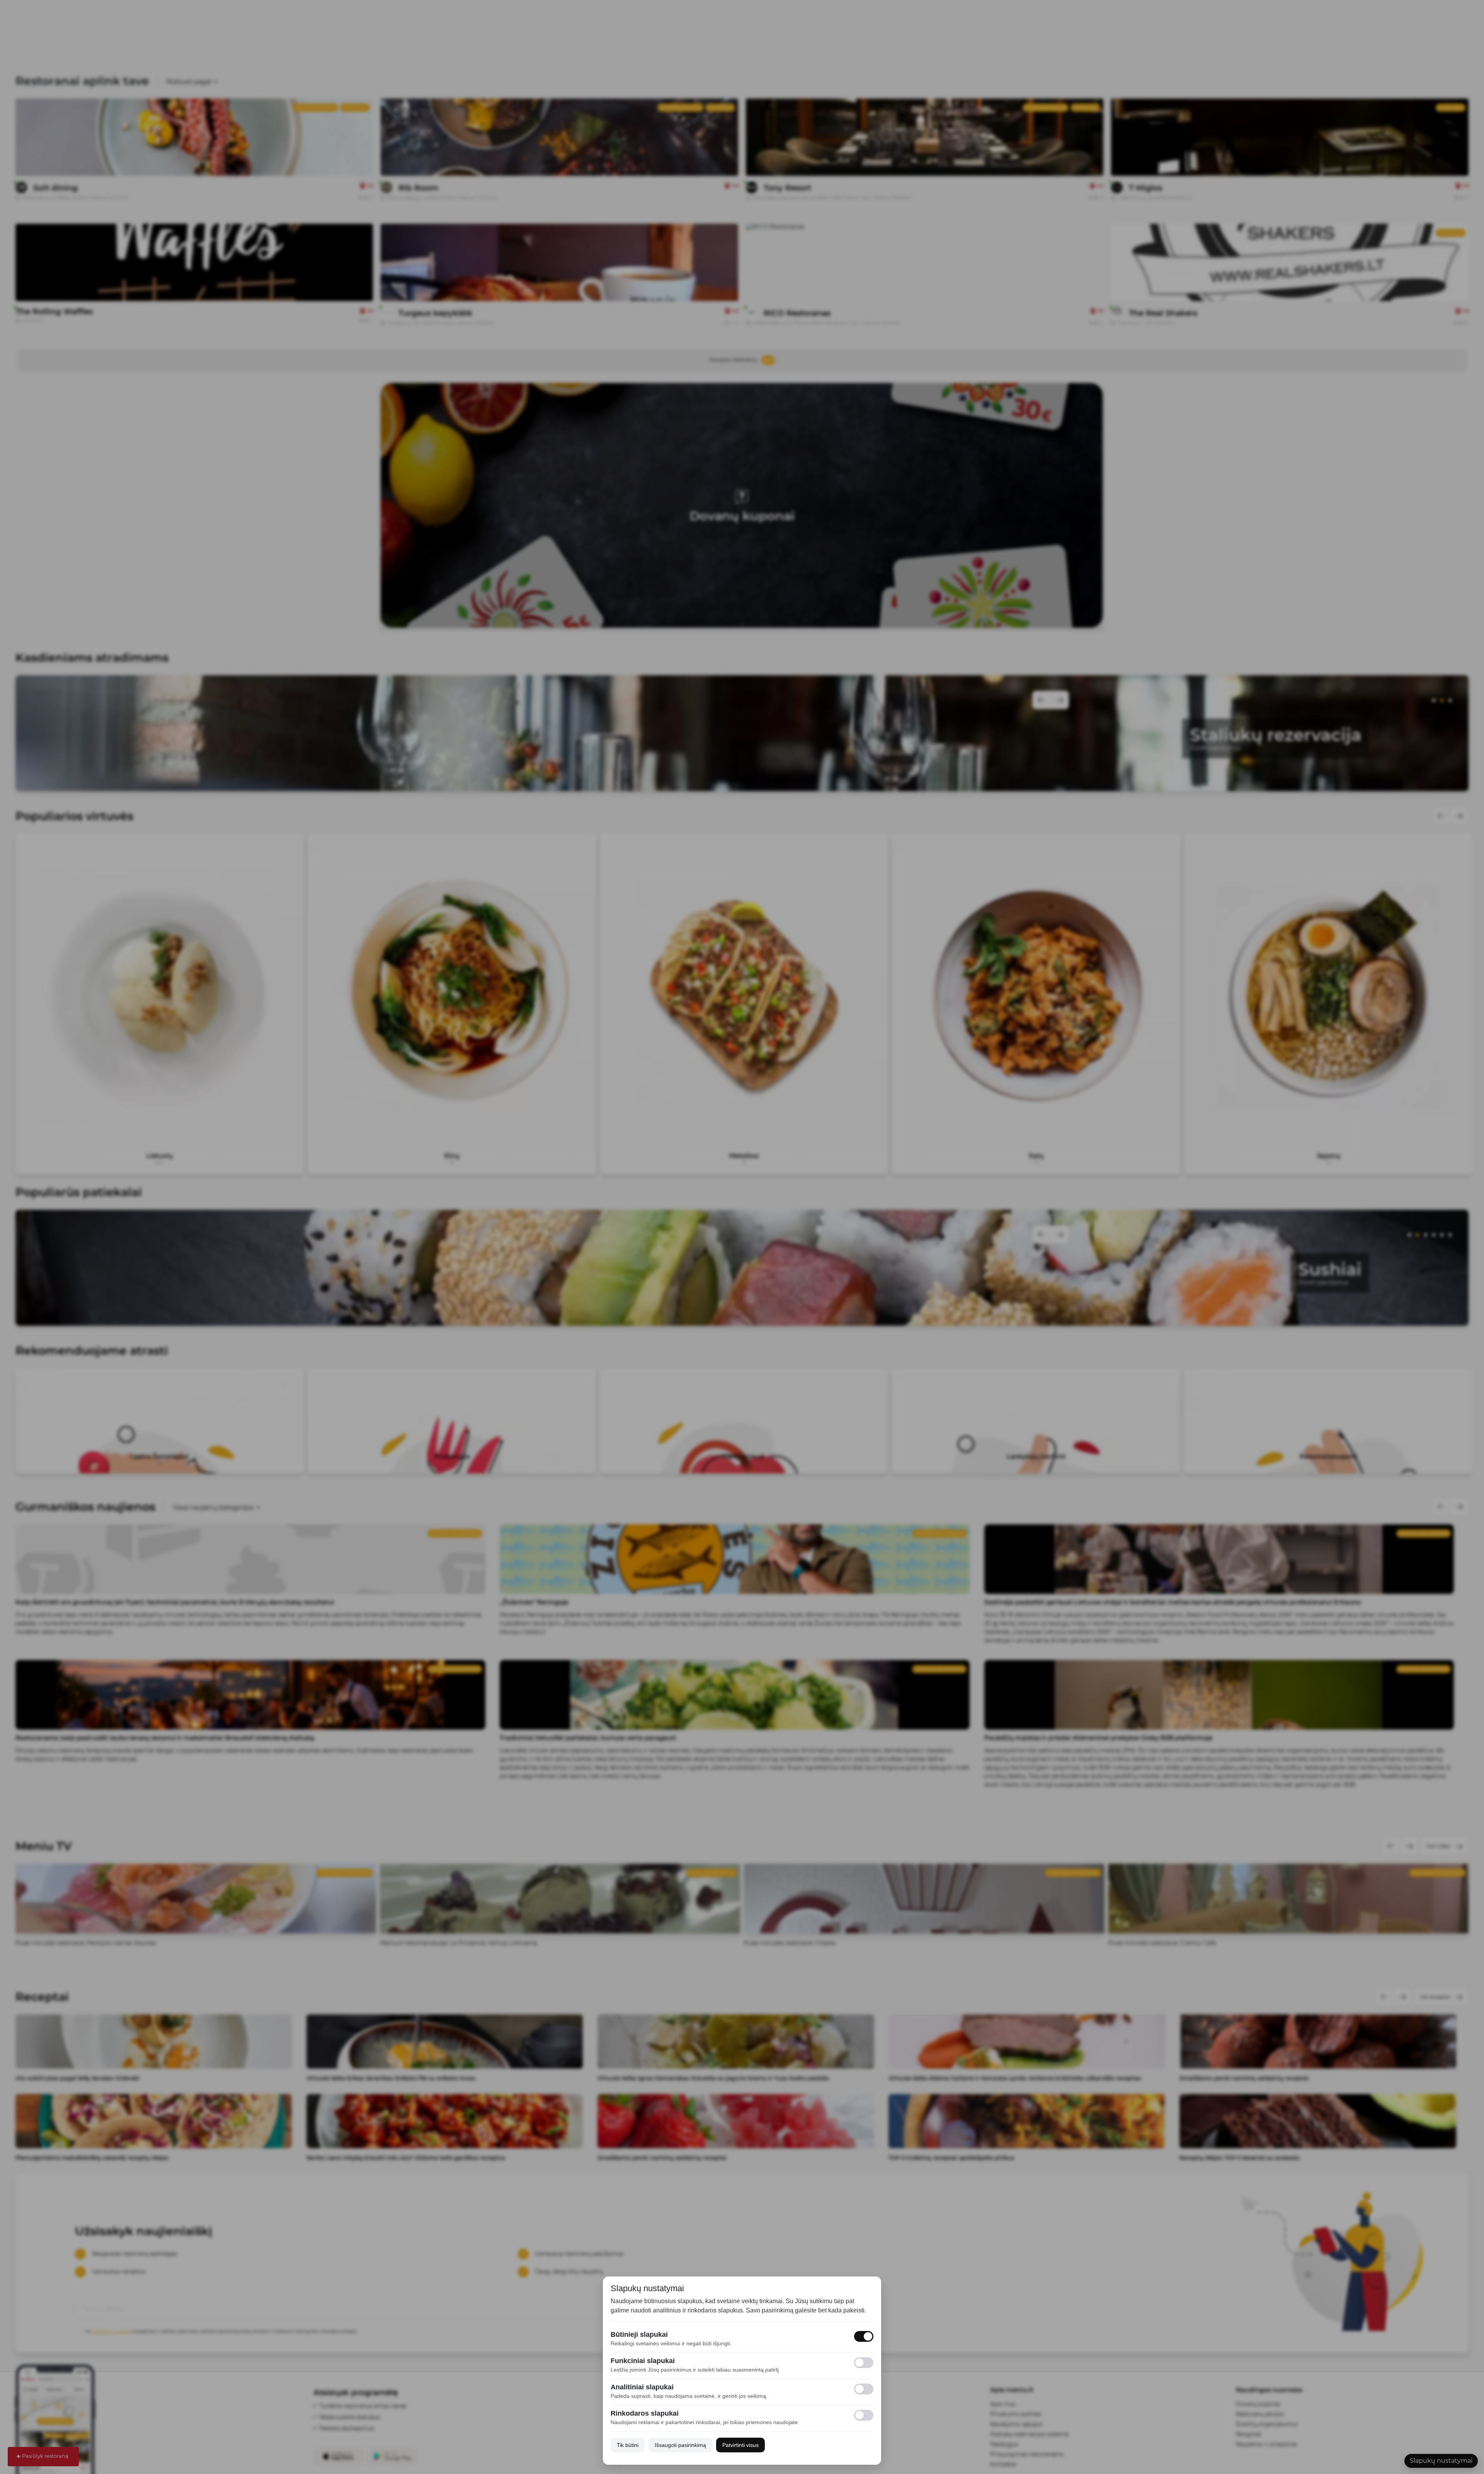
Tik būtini (628, 2445)
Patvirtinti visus (740, 2445)
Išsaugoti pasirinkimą (680, 2445)
